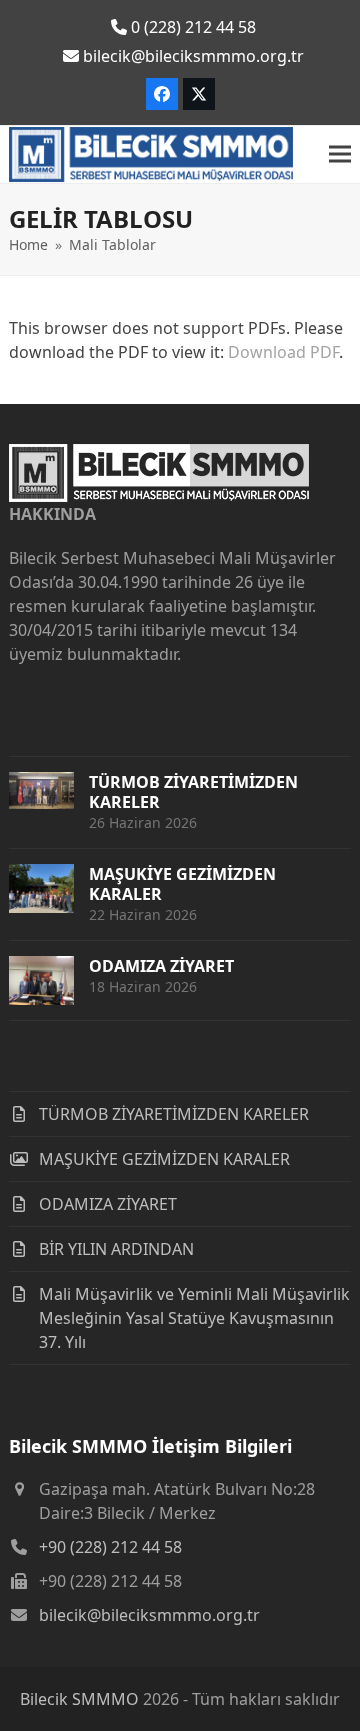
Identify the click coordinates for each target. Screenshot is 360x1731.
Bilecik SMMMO (79, 1699)
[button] (340, 154)
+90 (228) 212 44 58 (110, 1547)
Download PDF (283, 352)
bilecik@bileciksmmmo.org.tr (149, 1615)
